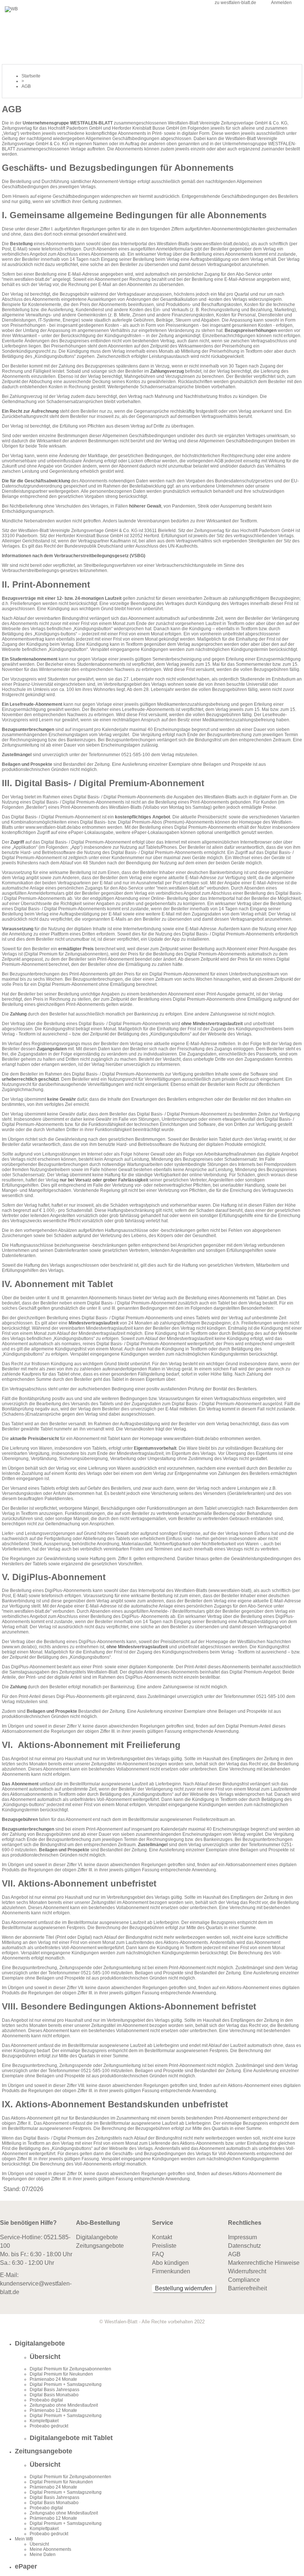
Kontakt (162, 2237)
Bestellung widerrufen (184, 2288)
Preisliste (164, 2246)
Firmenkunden (171, 2271)
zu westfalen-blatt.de (235, 3)
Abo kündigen (170, 2263)
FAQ (158, 2254)
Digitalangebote (97, 2237)
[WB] (11, 9)
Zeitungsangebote (100, 2246)
